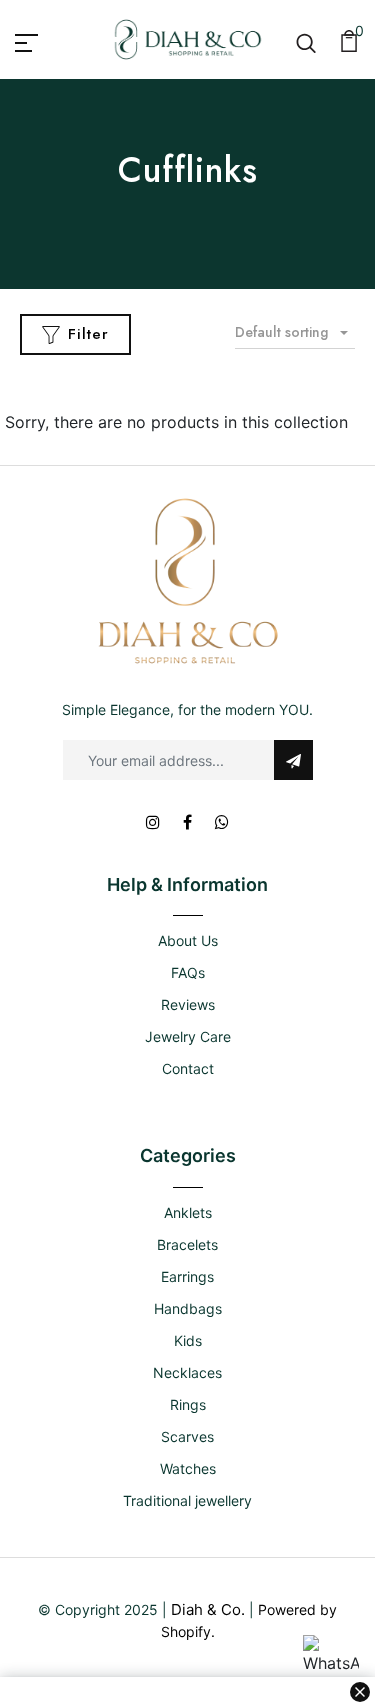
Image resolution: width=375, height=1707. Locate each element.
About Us (188, 940)
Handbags (188, 1308)
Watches (188, 1468)
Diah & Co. (208, 1609)
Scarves (187, 1436)
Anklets (188, 1212)
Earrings (187, 1276)
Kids (188, 1340)
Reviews (188, 1004)
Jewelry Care (188, 1036)
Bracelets (187, 1244)
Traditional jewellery (187, 1500)
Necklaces (187, 1372)
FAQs (188, 972)
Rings (188, 1404)
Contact (188, 1068)
